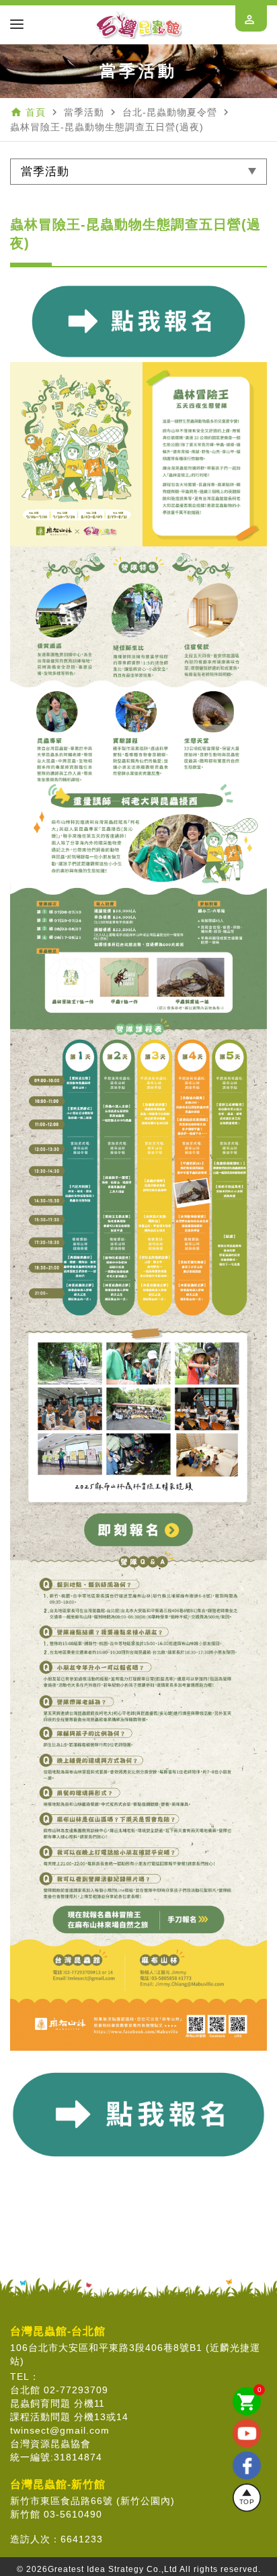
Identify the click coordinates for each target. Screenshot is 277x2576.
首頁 (36, 112)
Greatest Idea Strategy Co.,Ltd (113, 2569)
